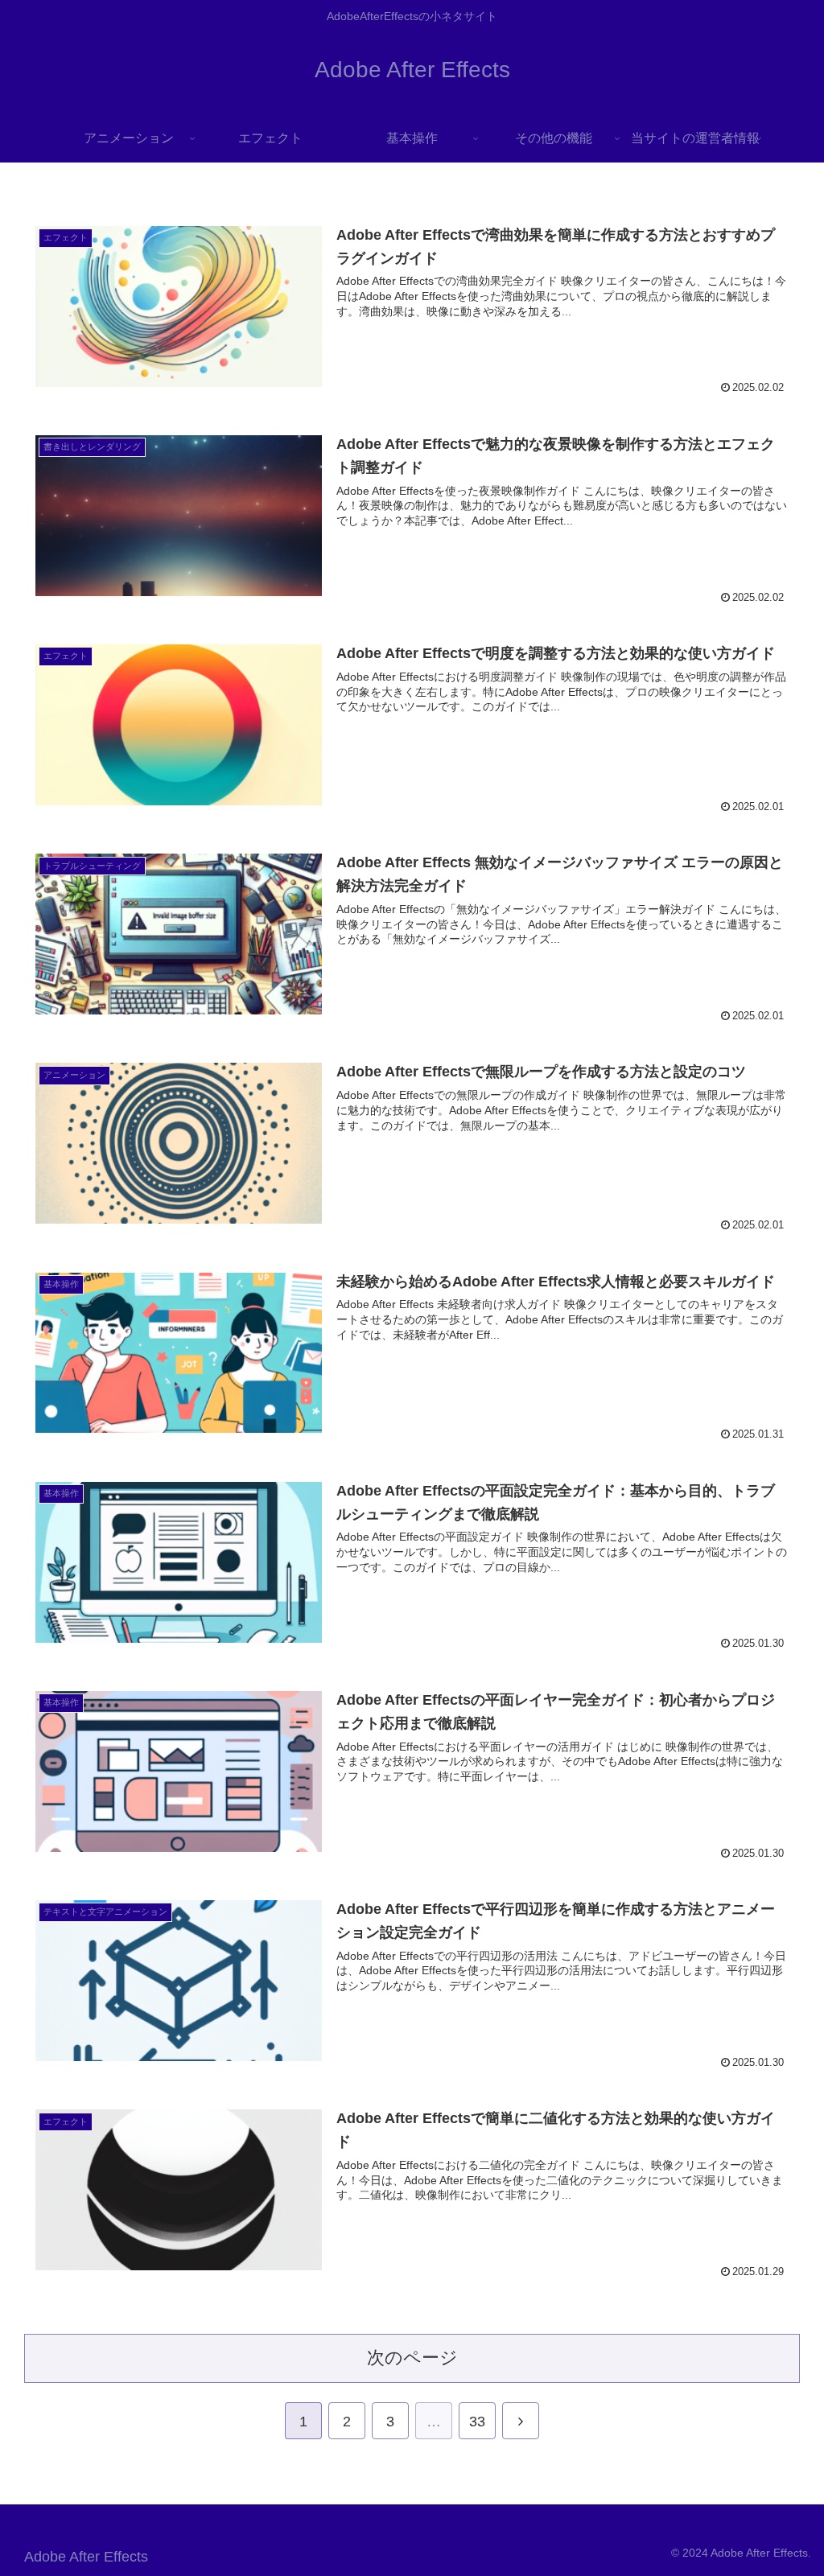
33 (477, 2422)
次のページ (412, 2358)
